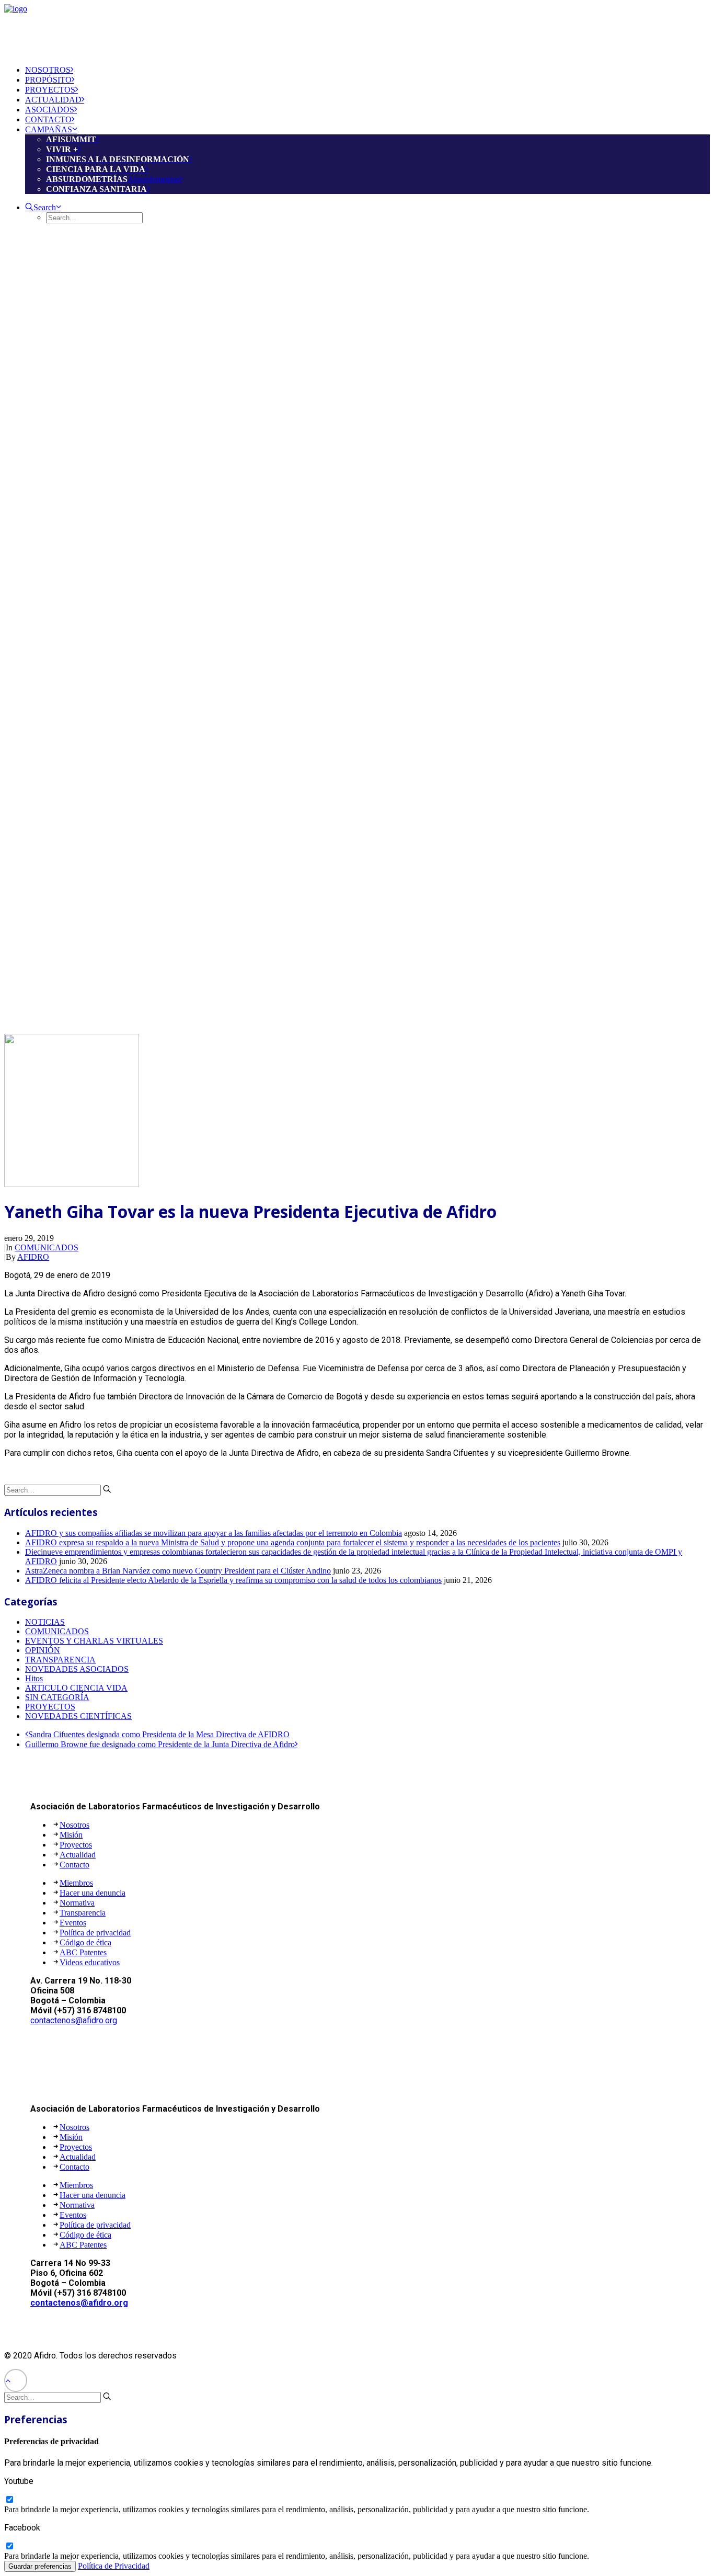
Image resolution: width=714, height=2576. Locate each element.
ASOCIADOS (50, 110)
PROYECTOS (50, 90)
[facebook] (9, 2546)
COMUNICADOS (47, 1247)
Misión (71, 1835)
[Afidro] (357, 30)
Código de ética (85, 1942)
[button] (43, 207)
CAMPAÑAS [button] (49, 129)
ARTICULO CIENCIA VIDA (76, 1688)
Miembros (76, 1883)
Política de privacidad (95, 1933)
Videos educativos (90, 1962)
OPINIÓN (43, 1650)
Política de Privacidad (114, 2566)
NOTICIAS (45, 1622)
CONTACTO (48, 119)
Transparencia (83, 1913)
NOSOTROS (48, 70)
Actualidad (78, 1855)
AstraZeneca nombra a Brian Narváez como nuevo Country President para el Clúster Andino (178, 1571)
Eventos (73, 1923)
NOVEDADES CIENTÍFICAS (78, 1716)
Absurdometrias (113, 179)
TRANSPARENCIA (60, 1660)
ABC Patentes (83, 1952)
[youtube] (9, 2500)
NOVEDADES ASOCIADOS (77, 1669)
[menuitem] (367, 70)
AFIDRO (33, 1257)
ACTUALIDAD (53, 100)
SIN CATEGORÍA (57, 1697)
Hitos (34, 1678)
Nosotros (74, 1825)
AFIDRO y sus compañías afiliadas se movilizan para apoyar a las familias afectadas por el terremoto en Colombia (214, 1533)
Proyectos (76, 1845)
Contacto (74, 1865)
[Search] (58, 1490)
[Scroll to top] (16, 2380)
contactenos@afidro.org (74, 2020)
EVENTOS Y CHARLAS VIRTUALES (94, 1641)
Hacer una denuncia (93, 1893)
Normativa (77, 1903)
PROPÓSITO (48, 80)
